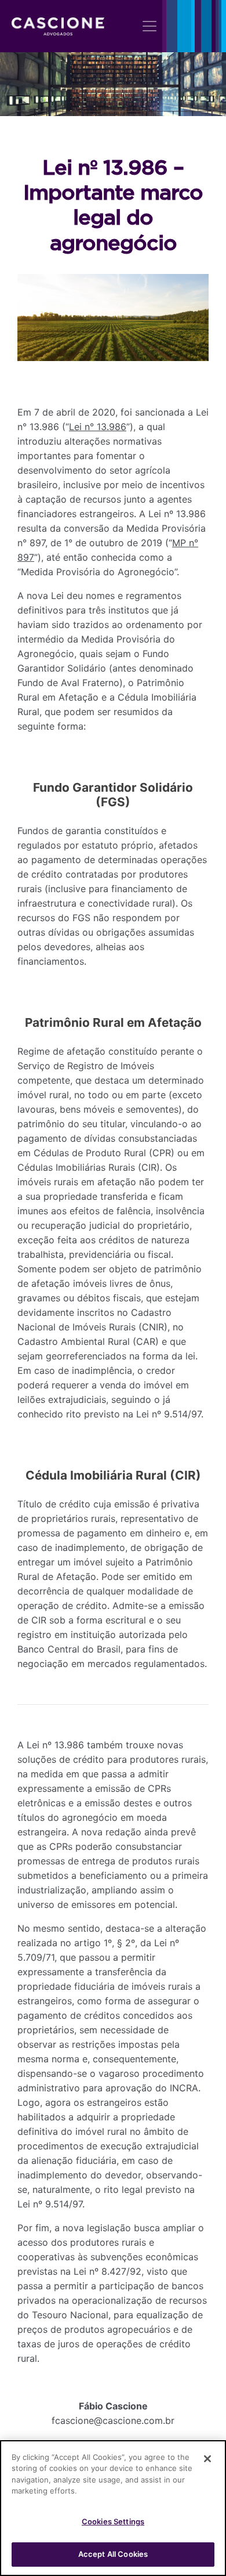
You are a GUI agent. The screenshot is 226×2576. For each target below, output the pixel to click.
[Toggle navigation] (150, 26)
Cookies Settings (113, 2521)
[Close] (207, 2459)
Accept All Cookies (113, 2554)
